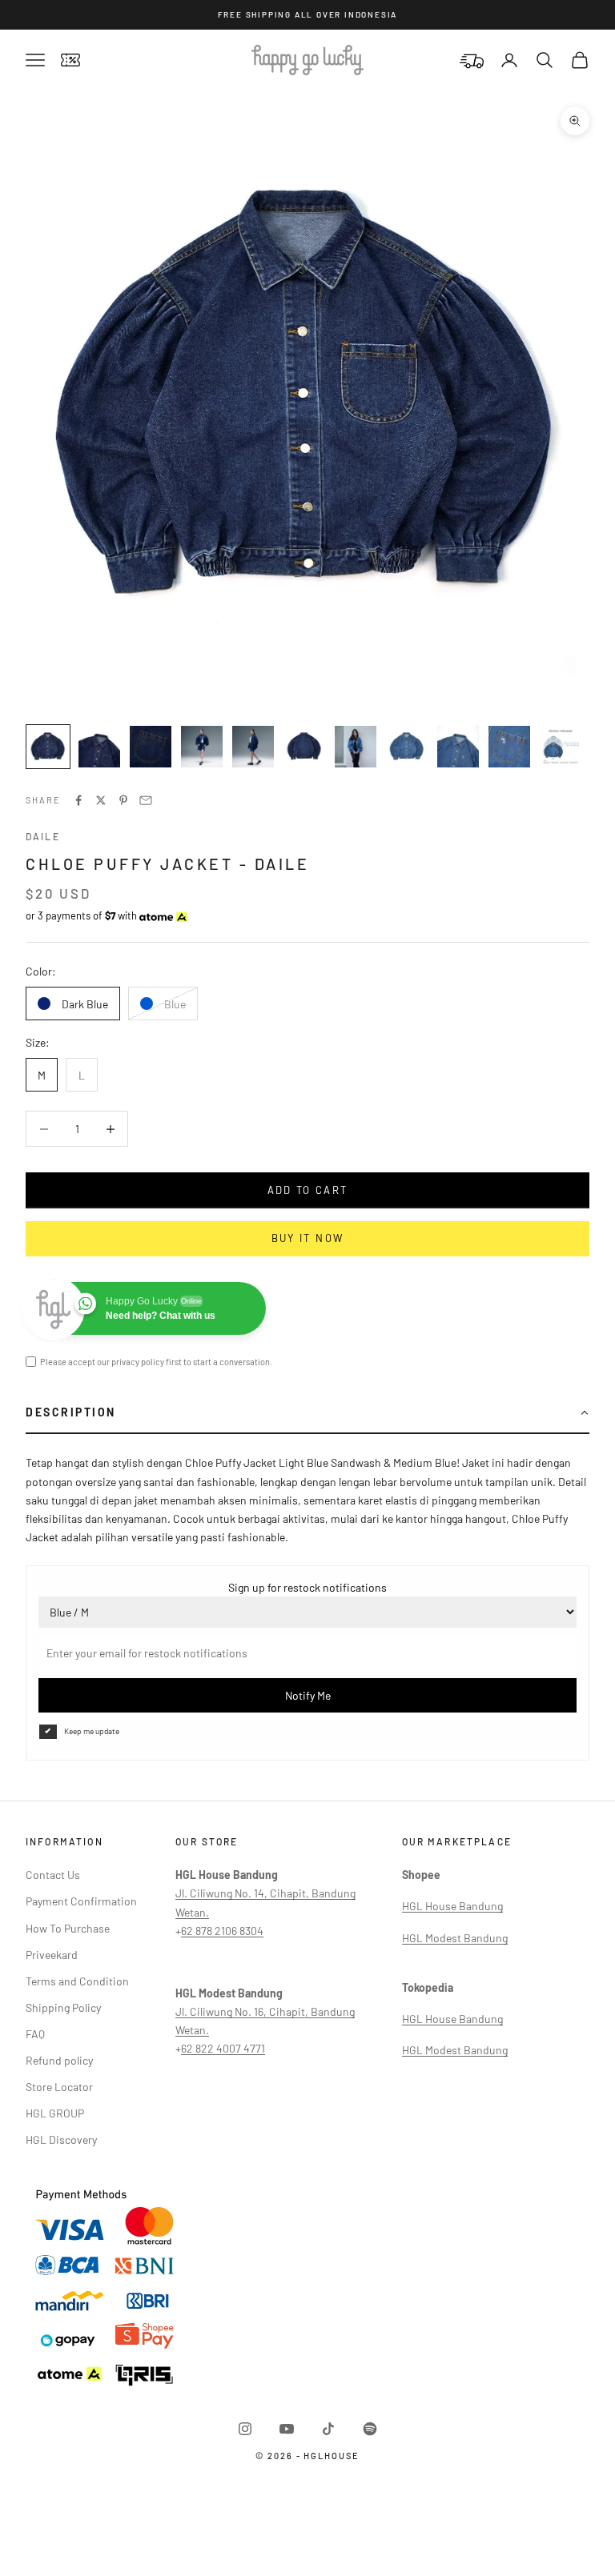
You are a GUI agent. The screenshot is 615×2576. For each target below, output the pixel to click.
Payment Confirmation (81, 1901)
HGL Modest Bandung (455, 1938)
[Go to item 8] (407, 747)
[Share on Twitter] (101, 800)
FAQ (35, 2034)
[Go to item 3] (151, 747)
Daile (43, 836)
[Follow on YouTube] (287, 2429)
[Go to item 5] (253, 747)
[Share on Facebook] (78, 800)
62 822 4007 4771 (223, 2048)
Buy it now (307, 1238)
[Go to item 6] (304, 747)
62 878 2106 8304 (222, 1931)
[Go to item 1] (48, 747)
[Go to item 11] (561, 747)
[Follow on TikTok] (328, 2429)
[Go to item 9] (458, 747)
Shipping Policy (63, 2007)
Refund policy (59, 2060)
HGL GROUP (55, 2113)
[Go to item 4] (202, 747)
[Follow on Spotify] (370, 2429)
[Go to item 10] (509, 747)
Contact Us (53, 1875)
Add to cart (308, 1190)
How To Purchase (68, 1928)
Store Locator (59, 2087)
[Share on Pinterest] (123, 800)
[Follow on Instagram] (245, 2429)
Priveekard (52, 1955)
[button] (307, 1413)
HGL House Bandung (452, 1906)
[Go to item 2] (99, 747)
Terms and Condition (77, 1981)
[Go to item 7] (356, 747)
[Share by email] (146, 800)
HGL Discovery (61, 2139)
